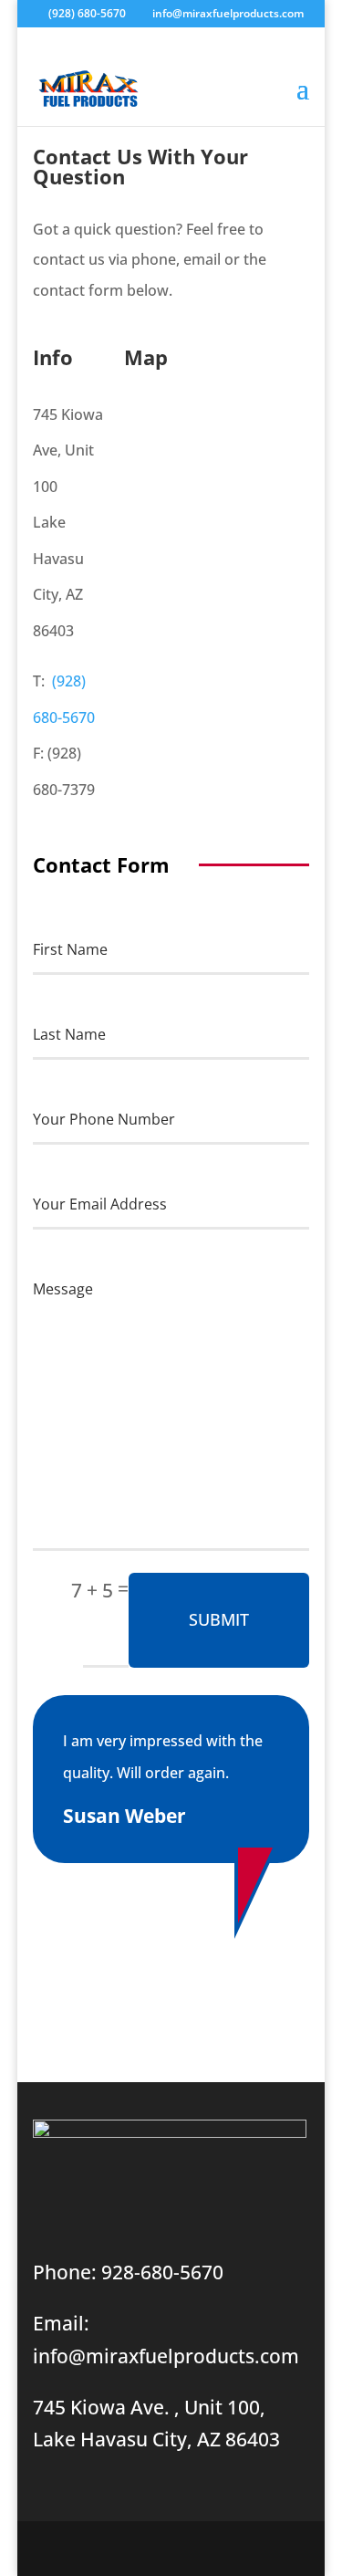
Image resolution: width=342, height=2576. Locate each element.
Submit (219, 1619)
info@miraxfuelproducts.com (166, 2356)
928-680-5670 (162, 2272)
